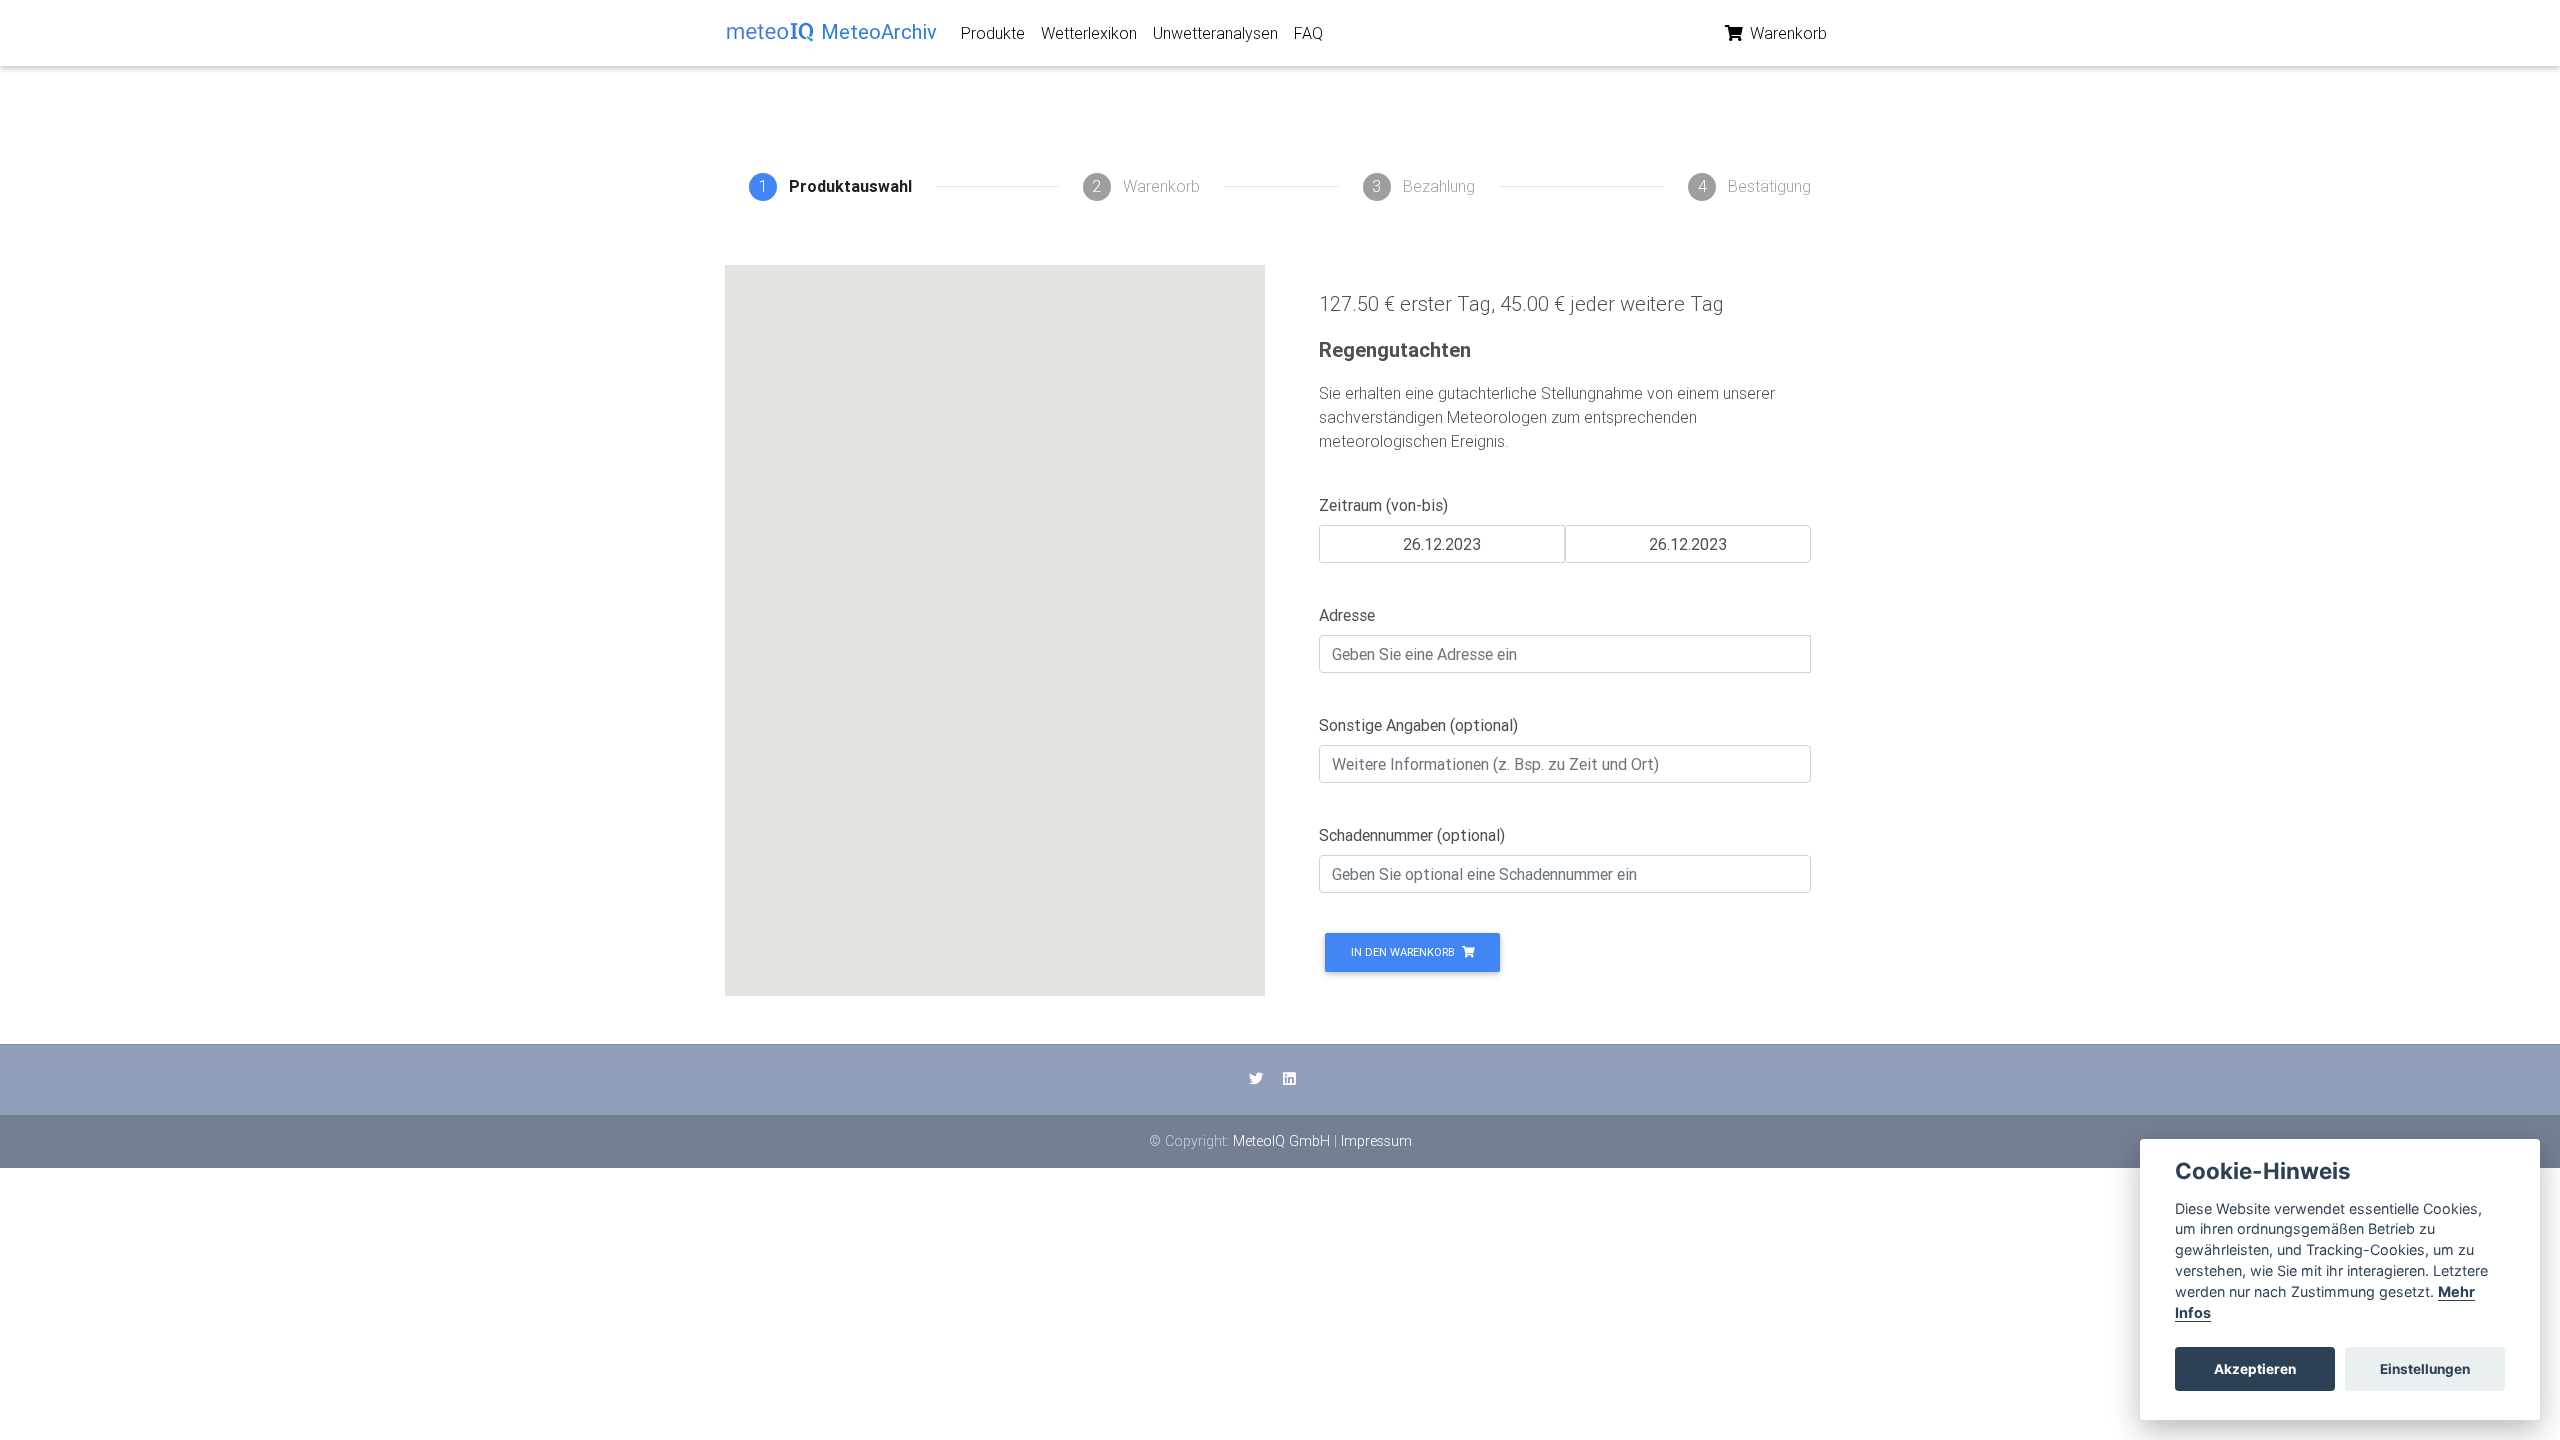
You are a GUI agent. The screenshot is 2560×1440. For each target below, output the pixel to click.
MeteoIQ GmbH (1281, 1141)
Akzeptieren (2255, 1369)
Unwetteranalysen (1215, 33)
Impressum (1376, 1141)
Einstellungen (2425, 1369)
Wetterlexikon (1089, 33)
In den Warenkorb (1404, 952)
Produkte (993, 33)
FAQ (1308, 33)
